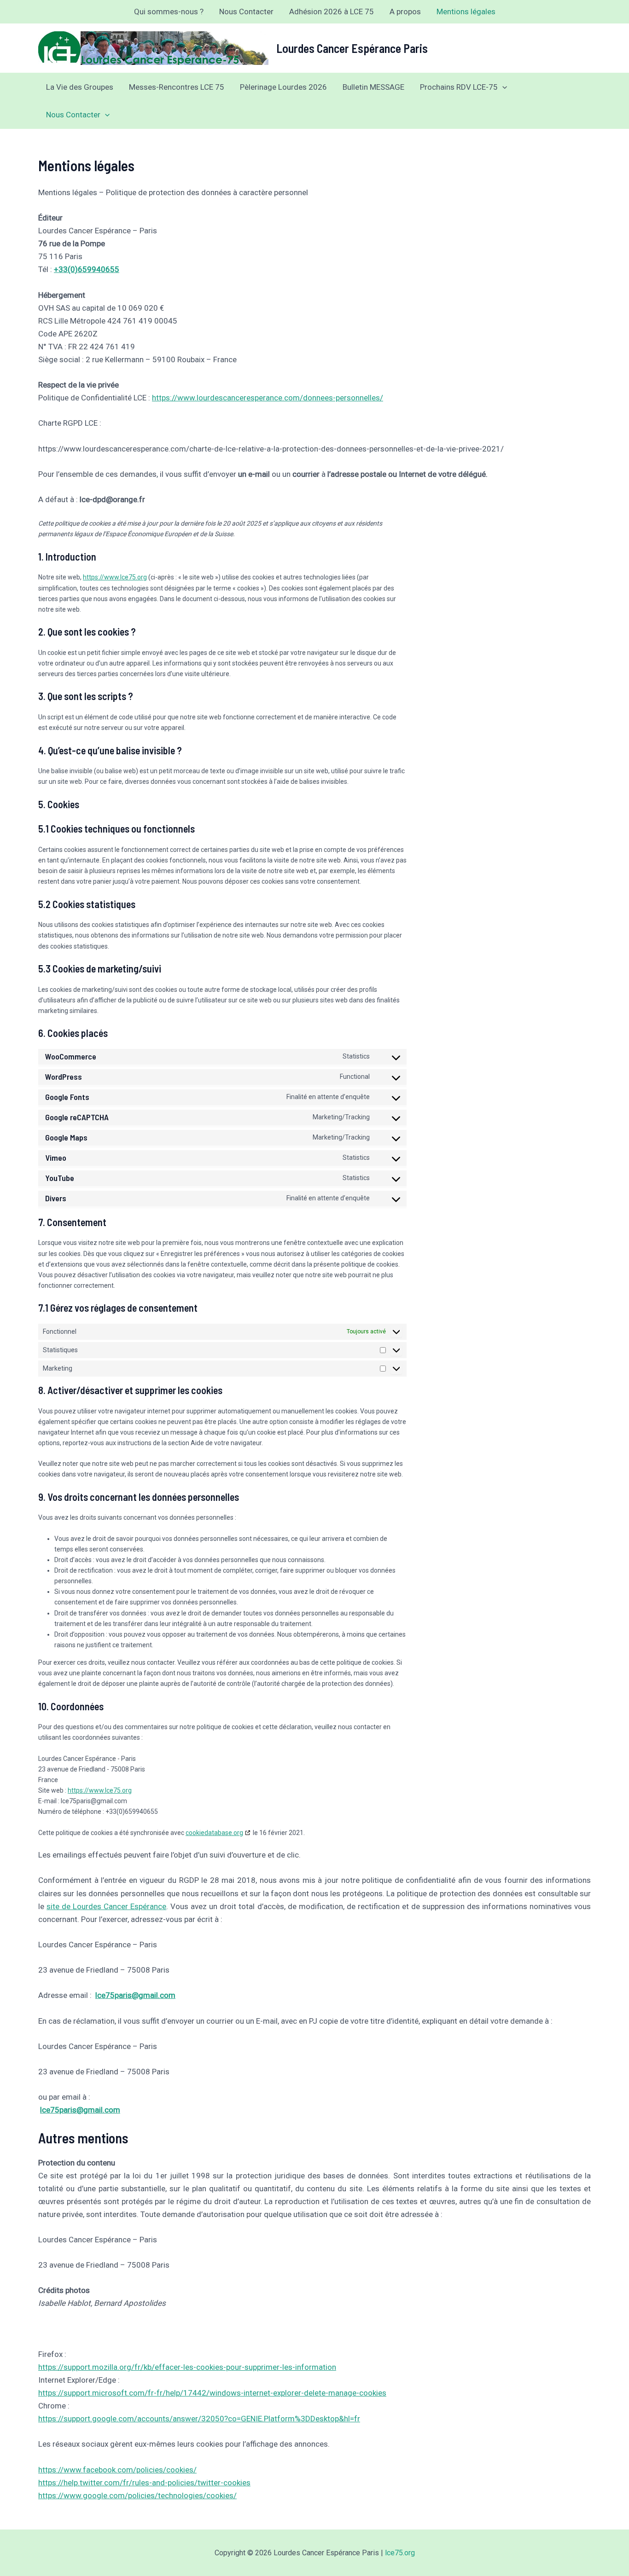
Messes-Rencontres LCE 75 (177, 87)
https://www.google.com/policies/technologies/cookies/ (137, 2495)
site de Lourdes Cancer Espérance (106, 1906)
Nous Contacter (246, 12)
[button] (502, 87)
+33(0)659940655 (87, 269)
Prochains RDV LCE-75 (459, 87)
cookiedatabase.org (214, 1833)
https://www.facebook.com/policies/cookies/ (117, 2470)
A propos (405, 12)
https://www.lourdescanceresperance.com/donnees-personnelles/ (268, 398)
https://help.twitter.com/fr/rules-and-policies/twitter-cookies (144, 2483)
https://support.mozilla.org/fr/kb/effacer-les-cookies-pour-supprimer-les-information (187, 2367)
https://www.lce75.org (115, 577)
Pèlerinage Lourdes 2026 (283, 87)
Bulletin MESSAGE (373, 87)
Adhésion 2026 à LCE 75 (332, 12)
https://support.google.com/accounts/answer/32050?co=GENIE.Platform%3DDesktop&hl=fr (199, 2419)
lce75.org (400, 2553)
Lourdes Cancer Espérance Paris (352, 48)
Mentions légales (466, 12)
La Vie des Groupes (80, 87)
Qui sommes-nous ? (169, 12)
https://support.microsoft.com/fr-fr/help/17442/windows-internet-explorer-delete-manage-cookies (212, 2393)
